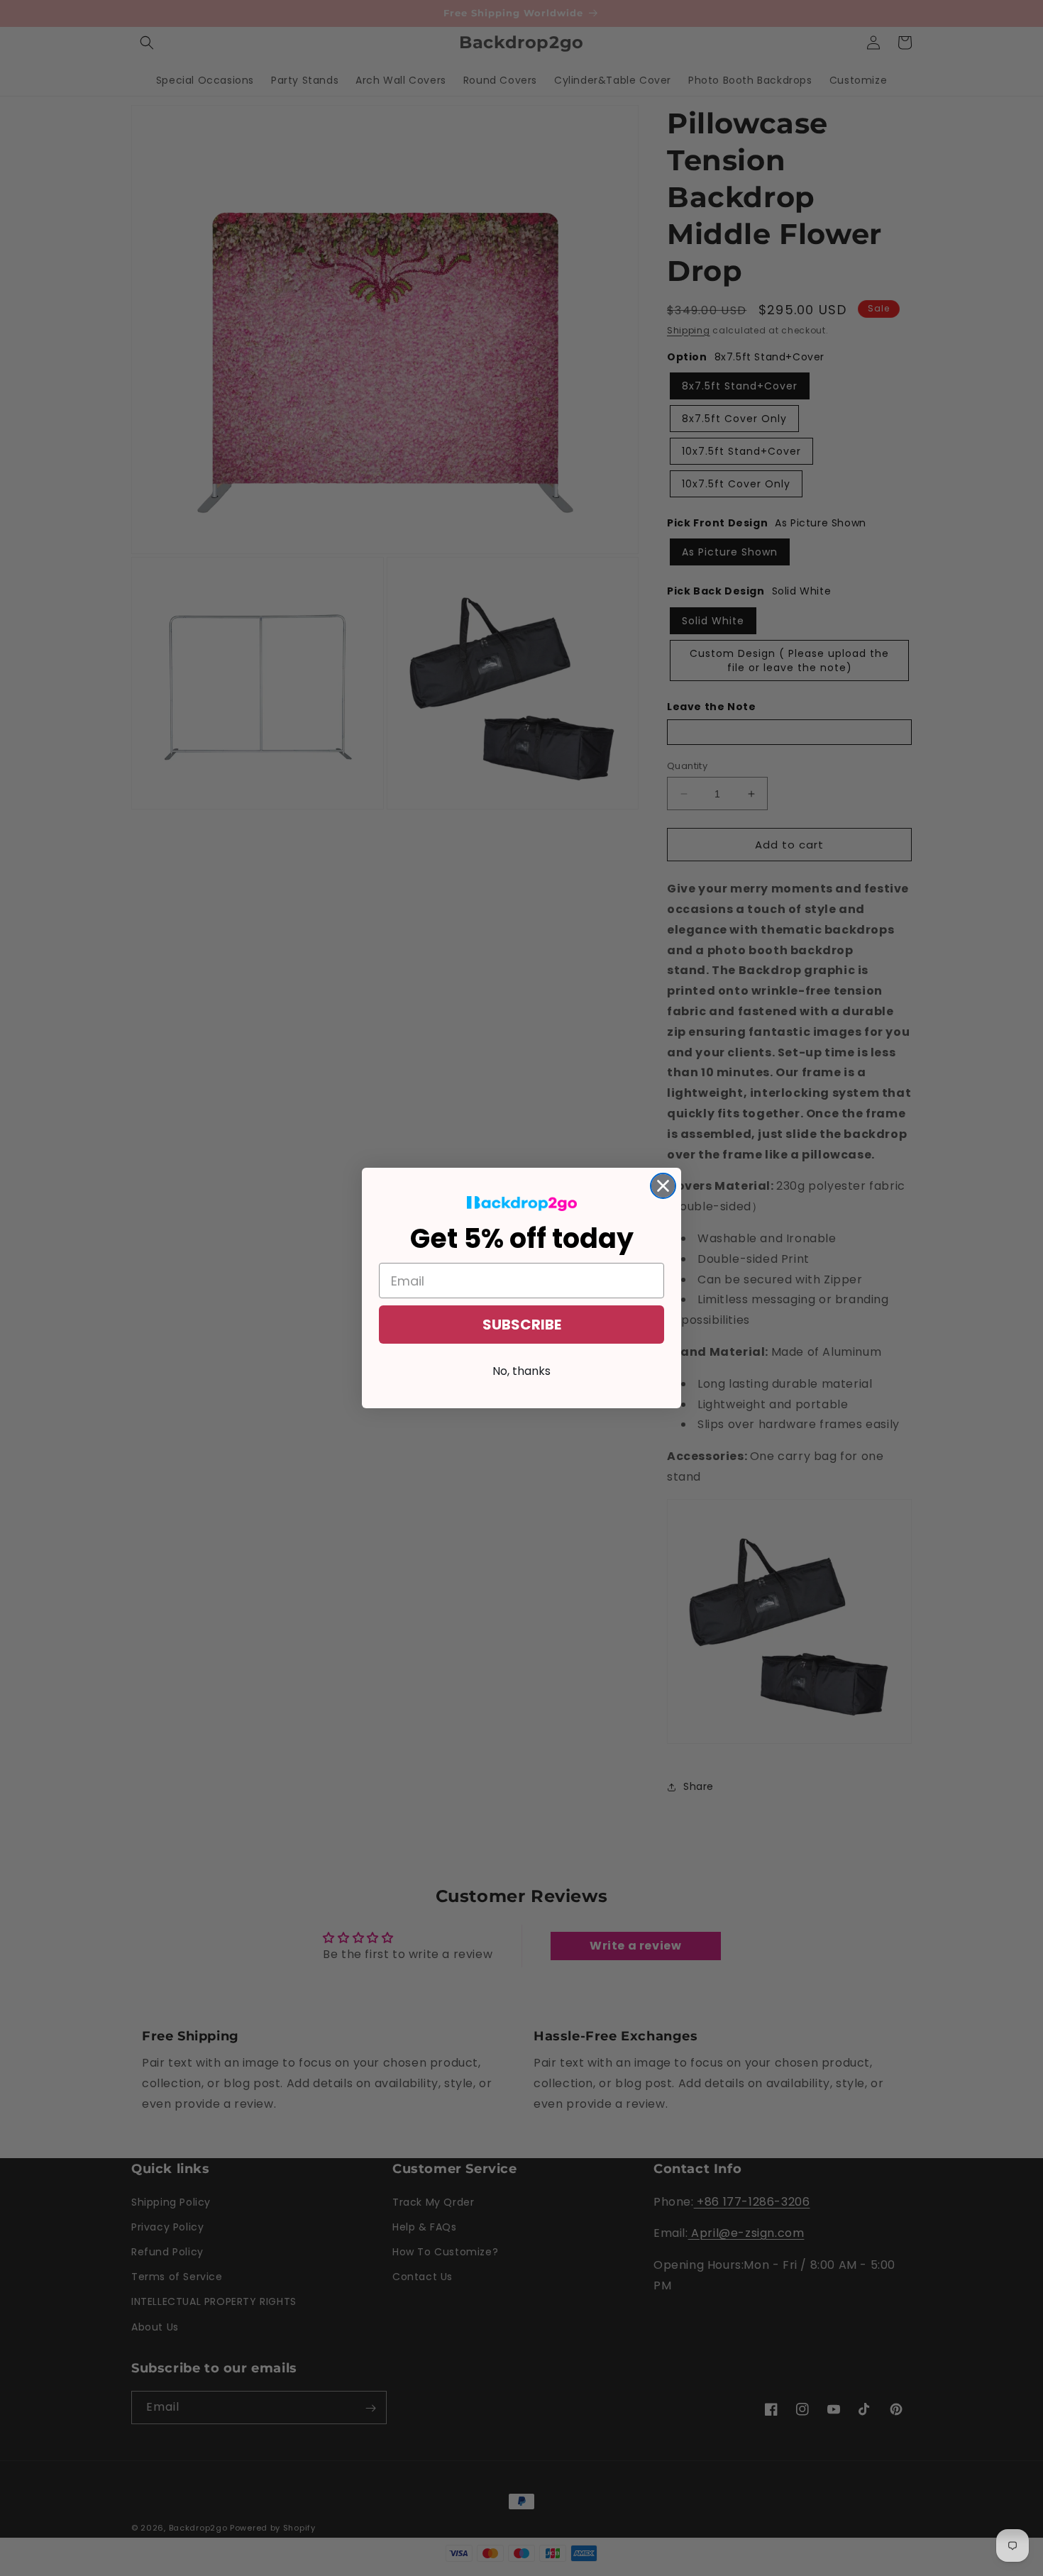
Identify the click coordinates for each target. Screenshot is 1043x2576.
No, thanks (521, 1371)
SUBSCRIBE (522, 1325)
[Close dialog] (663, 1186)
